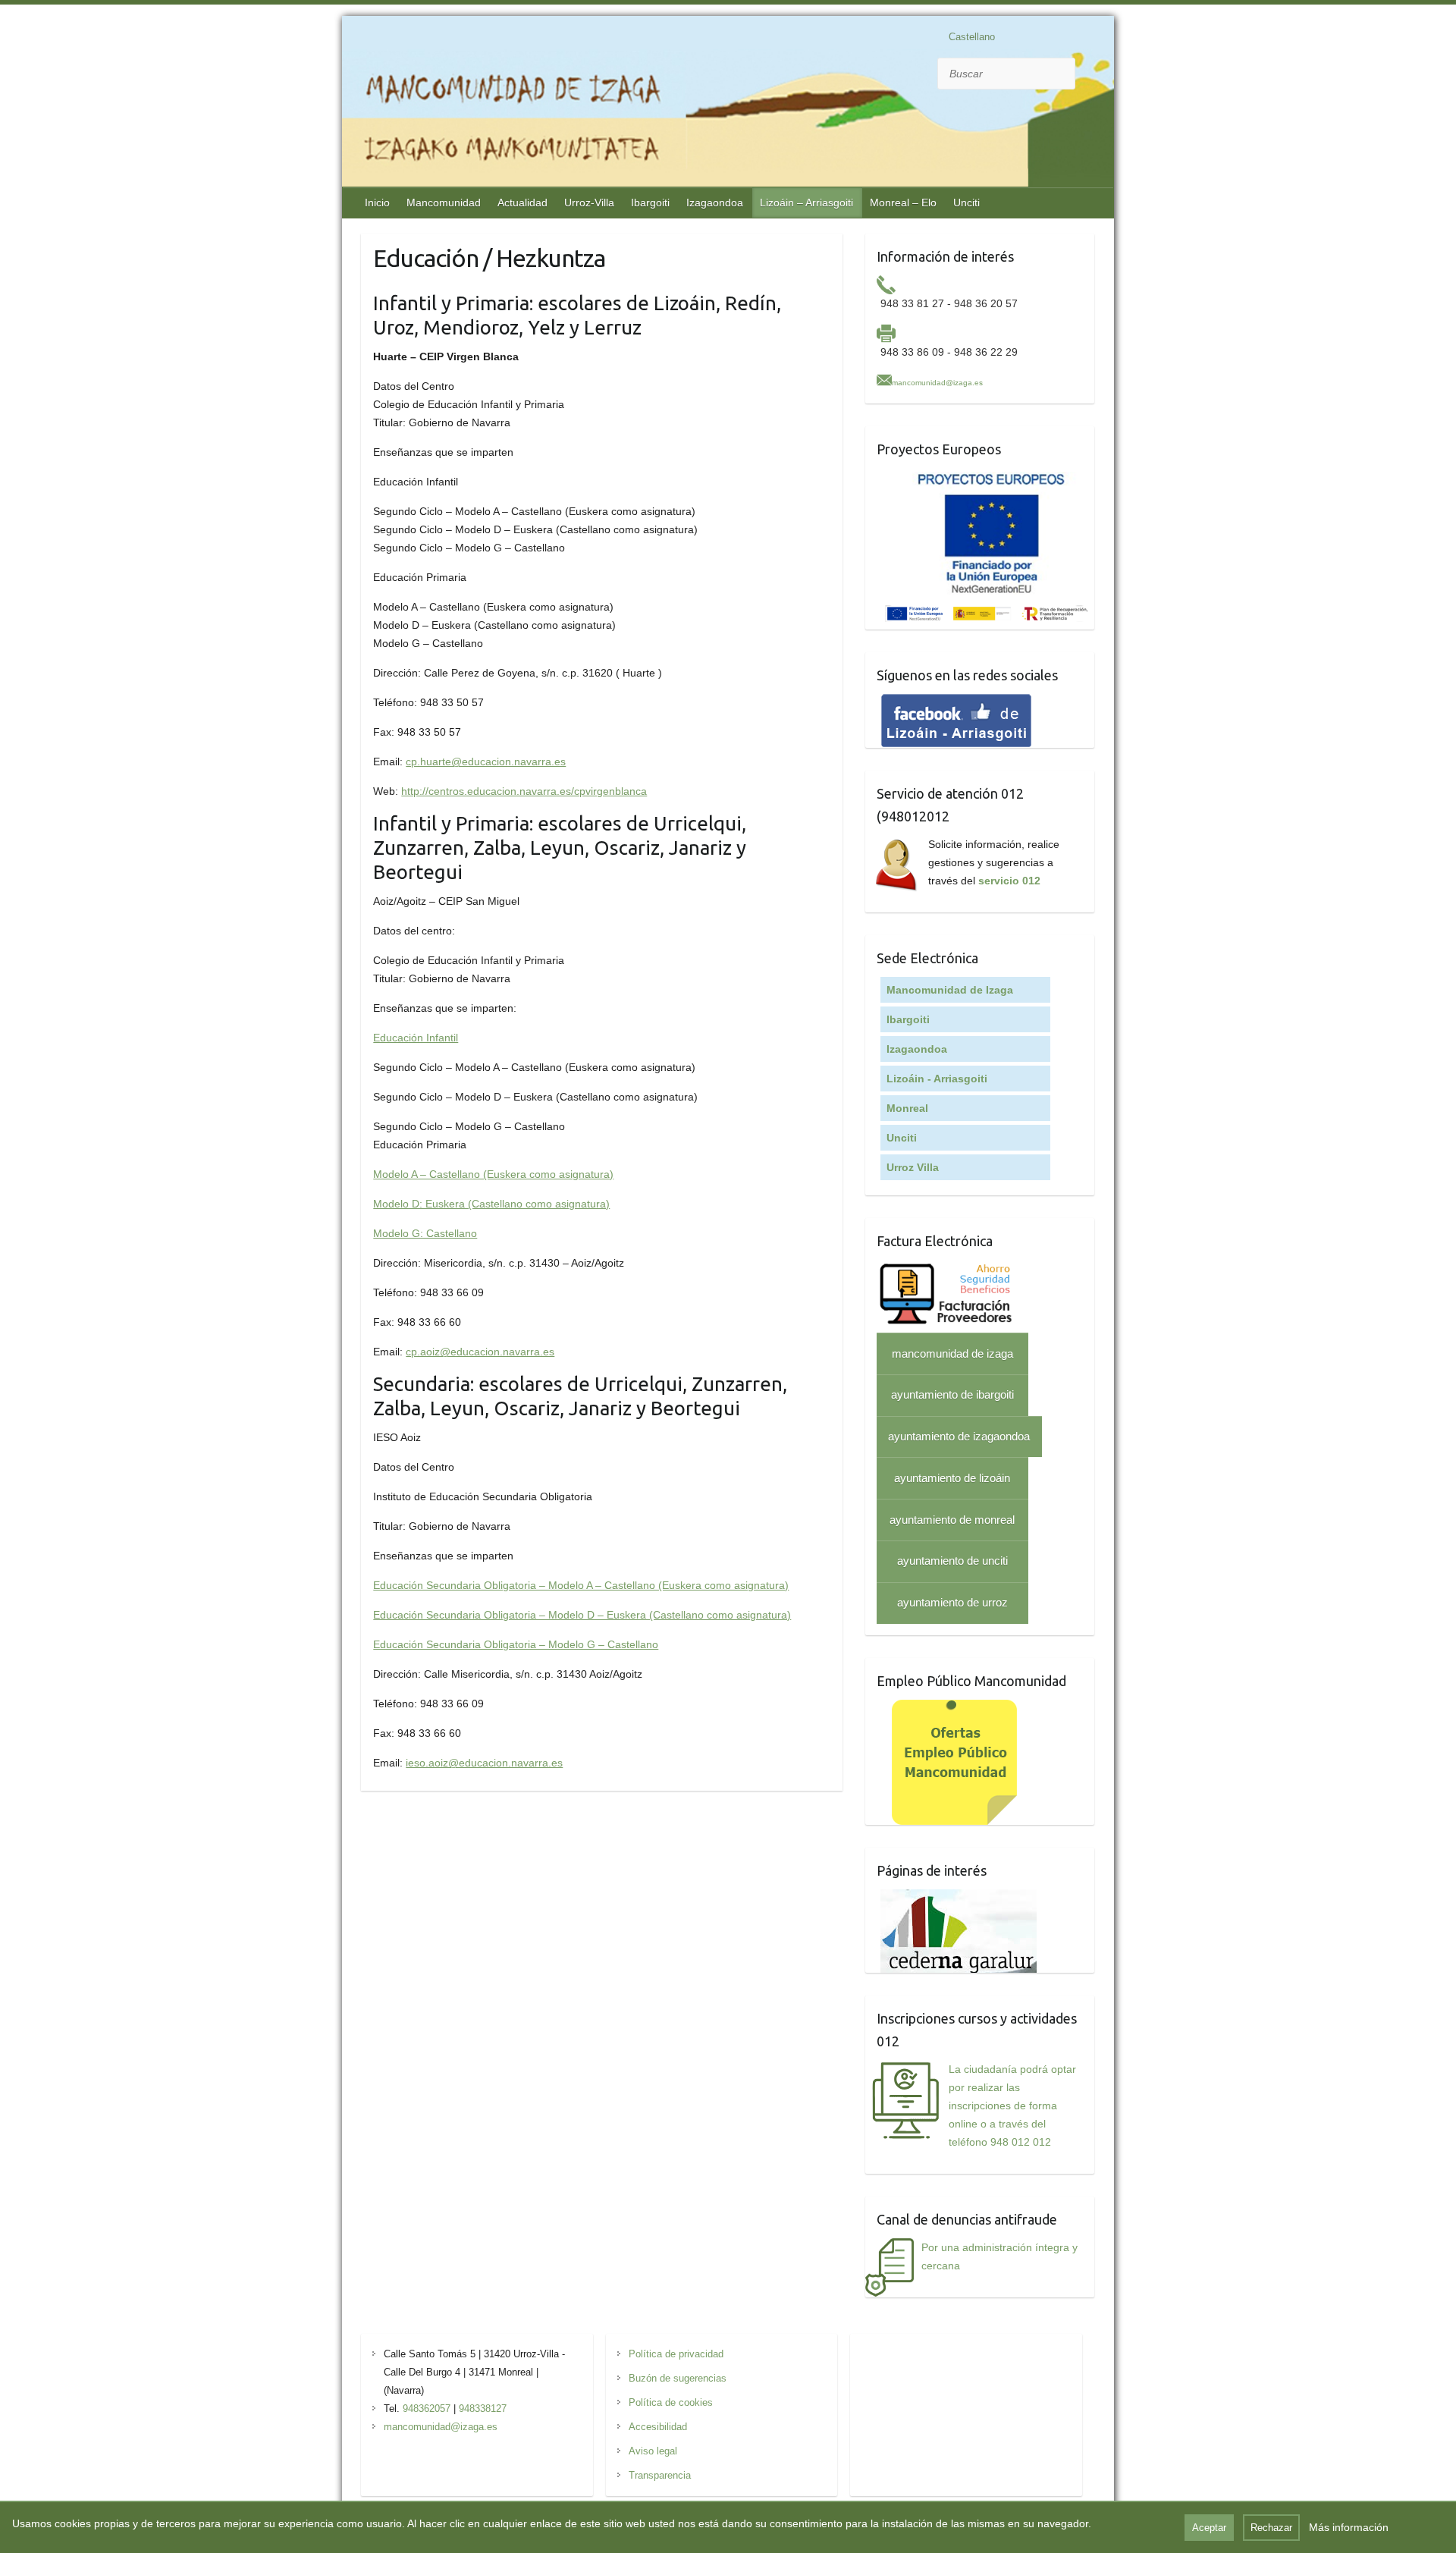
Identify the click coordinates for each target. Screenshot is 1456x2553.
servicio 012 (1009, 881)
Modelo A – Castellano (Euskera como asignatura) (493, 1174)
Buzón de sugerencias (678, 2378)
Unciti (966, 203)
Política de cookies (671, 2402)
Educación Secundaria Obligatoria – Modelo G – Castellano (516, 1644)
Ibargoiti (650, 203)
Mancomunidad (444, 203)
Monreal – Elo (903, 203)
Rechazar (1271, 2528)
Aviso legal (653, 2451)
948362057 (427, 2409)
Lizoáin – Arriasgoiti (806, 203)
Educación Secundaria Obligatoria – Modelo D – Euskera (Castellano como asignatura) (582, 1615)
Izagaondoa (715, 203)
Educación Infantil (416, 1038)
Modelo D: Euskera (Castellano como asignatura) (491, 1204)
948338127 (483, 2409)
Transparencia (660, 2475)
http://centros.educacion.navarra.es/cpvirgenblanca (524, 791)
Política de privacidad (676, 2354)
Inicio (377, 203)
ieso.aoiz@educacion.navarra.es (484, 1763)
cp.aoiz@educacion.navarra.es (480, 1352)
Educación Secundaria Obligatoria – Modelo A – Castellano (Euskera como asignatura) (581, 1585)
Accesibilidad (658, 2427)
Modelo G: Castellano (425, 1233)
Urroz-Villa (589, 203)
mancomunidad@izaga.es (937, 383)
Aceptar (1209, 2528)
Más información (1349, 2527)
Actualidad (522, 203)
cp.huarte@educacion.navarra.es (486, 762)
